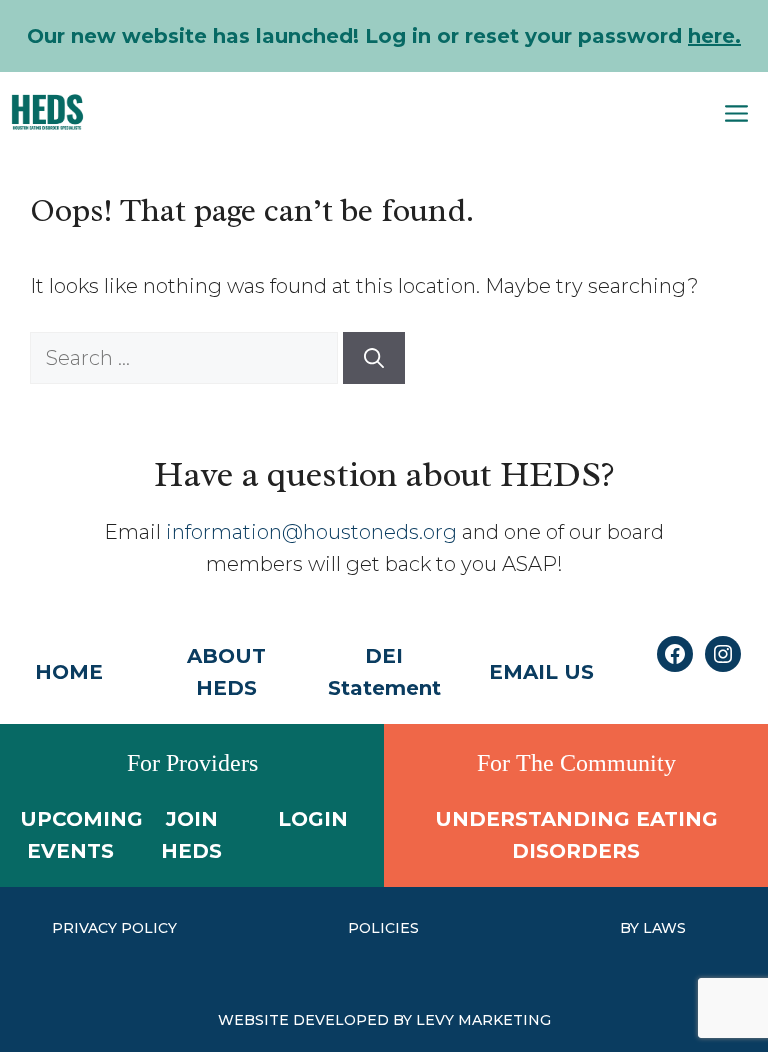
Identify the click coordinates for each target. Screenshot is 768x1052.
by (631, 928)
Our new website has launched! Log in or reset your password (384, 36)
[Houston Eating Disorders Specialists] (47, 112)
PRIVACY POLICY (114, 928)
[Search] (374, 358)
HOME (69, 672)
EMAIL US (541, 672)
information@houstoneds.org (311, 532)
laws (664, 928)
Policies (383, 928)
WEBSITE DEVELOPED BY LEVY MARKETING (384, 1020)
